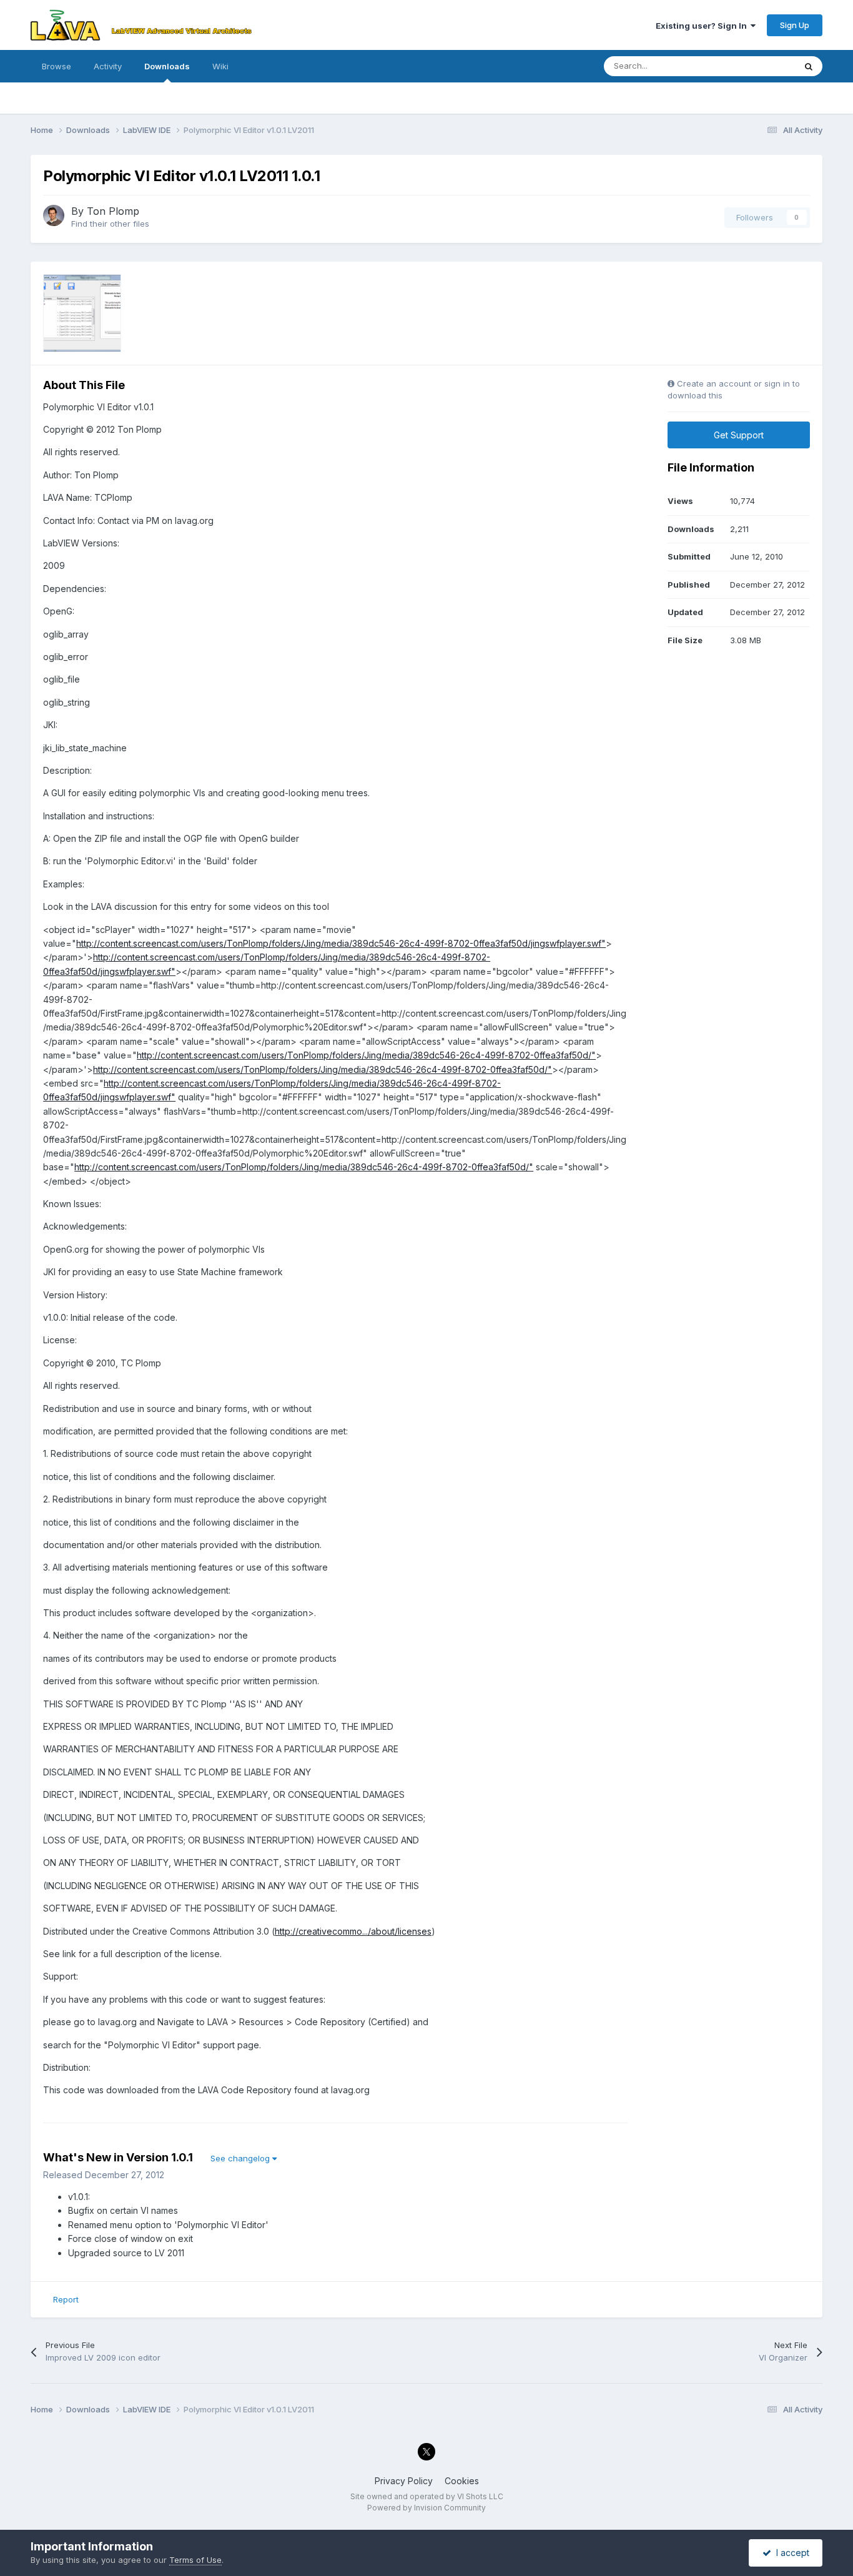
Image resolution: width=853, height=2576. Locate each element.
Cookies (462, 2481)
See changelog (241, 2158)
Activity (108, 66)
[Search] (809, 66)
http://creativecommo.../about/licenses (353, 1931)
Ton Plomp (113, 211)
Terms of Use (195, 2560)
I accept (790, 2553)
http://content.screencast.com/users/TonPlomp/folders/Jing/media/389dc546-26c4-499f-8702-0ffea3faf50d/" (366, 1055)
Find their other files (110, 224)
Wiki (220, 66)
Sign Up (795, 25)
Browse (57, 66)
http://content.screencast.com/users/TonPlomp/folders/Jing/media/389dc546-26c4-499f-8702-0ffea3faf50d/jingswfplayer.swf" (341, 943)
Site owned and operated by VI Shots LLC (427, 2496)
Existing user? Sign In (703, 26)
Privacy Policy (404, 2481)
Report (66, 2299)
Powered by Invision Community (426, 2508)
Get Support (739, 435)
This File (762, 66)
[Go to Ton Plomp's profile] (54, 215)
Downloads (167, 66)
